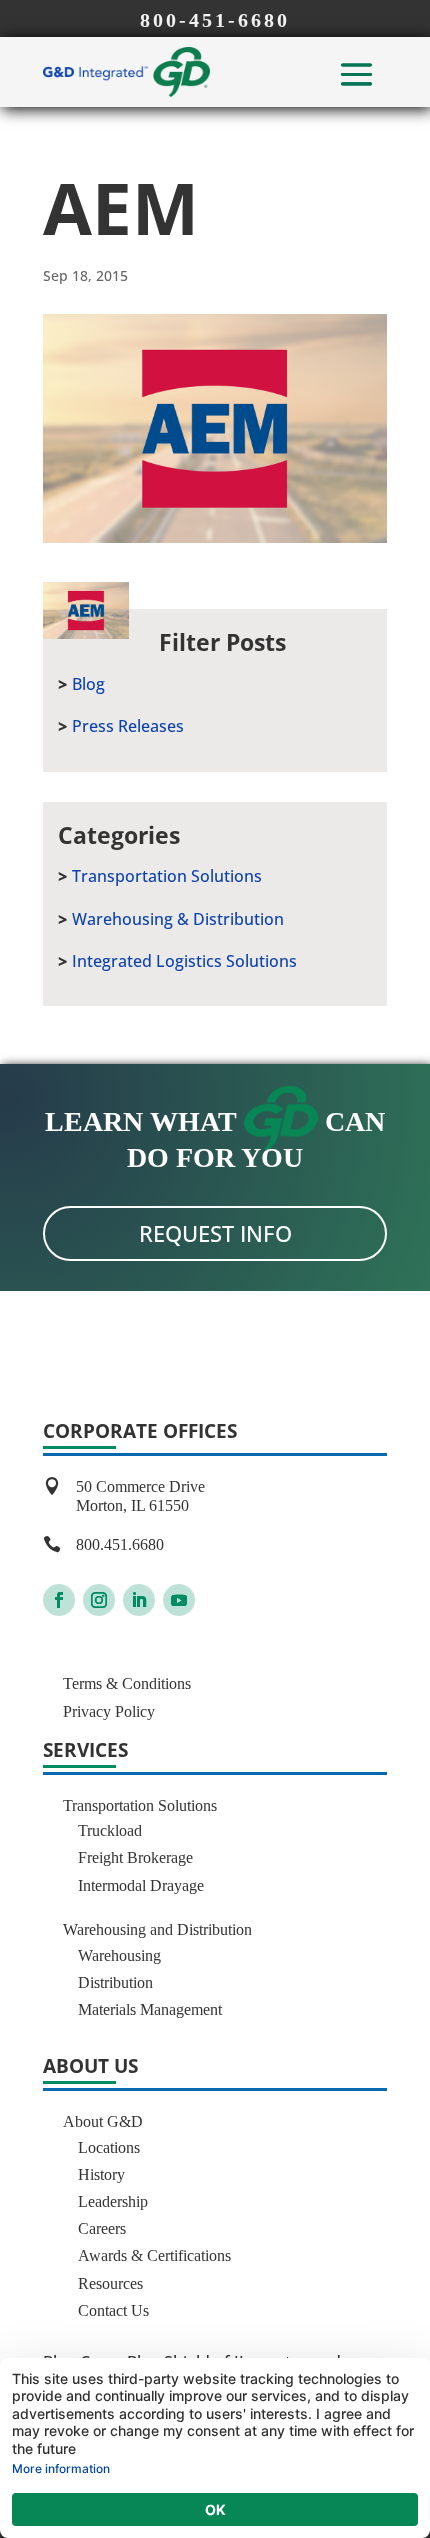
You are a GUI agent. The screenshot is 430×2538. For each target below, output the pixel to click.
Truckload (110, 1830)
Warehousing (119, 1955)
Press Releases (128, 726)
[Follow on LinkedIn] (139, 1600)
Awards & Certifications (154, 2255)
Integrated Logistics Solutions (184, 961)
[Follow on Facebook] (59, 1600)
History (101, 2174)
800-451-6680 (215, 20)
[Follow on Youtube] (179, 1600)
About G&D (103, 2121)
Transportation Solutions (167, 876)
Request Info (215, 1233)
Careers (102, 2228)
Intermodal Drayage (141, 1885)
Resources (110, 2283)
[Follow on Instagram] (99, 1600)
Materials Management (150, 2009)
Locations (109, 2147)
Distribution (115, 1982)
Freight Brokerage (135, 1857)
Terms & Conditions (127, 1683)
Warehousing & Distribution (178, 919)
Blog (88, 684)
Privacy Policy (109, 1711)
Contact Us (113, 2310)
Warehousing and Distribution (157, 1929)
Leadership (113, 2201)
